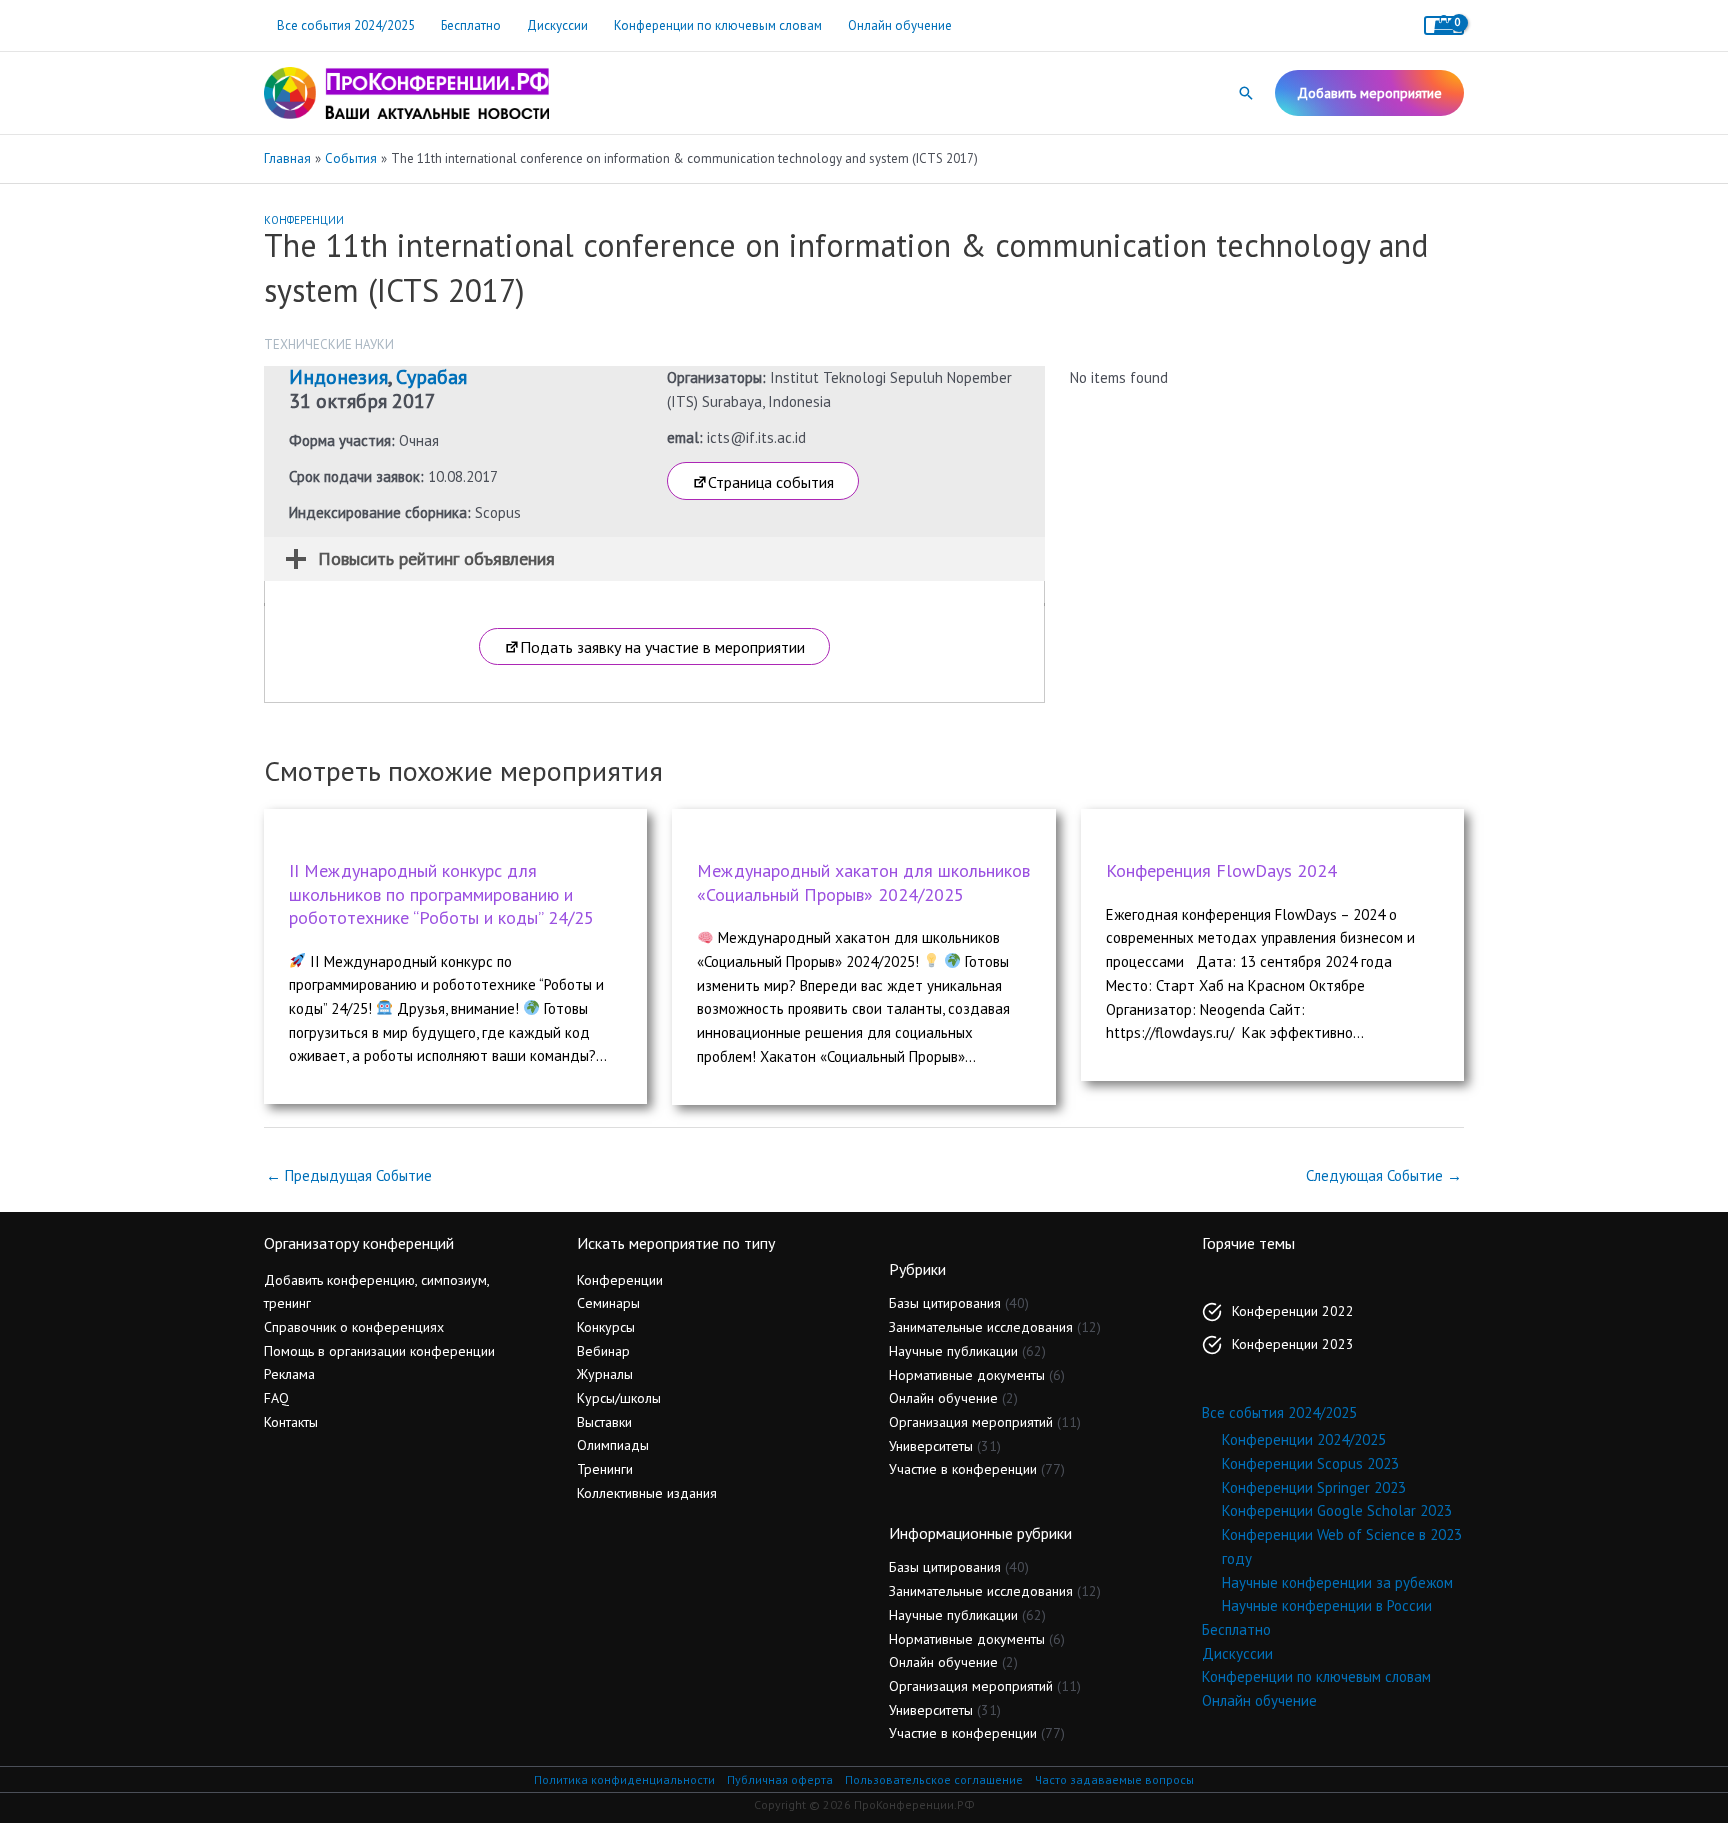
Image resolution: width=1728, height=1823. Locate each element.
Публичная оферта (780, 1779)
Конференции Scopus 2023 (1310, 1463)
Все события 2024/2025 (346, 25)
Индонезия (338, 377)
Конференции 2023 (1293, 1344)
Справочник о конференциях (354, 1327)
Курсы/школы (619, 1398)
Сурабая (431, 377)
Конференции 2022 (1293, 1311)
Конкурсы (606, 1327)
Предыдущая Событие (349, 1175)
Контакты (291, 1422)
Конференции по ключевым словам (718, 25)
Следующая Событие (1384, 1175)
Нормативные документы (967, 1375)
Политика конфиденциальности (624, 1779)
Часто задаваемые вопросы (1114, 1779)
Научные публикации (953, 1351)
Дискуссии (557, 25)
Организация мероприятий (971, 1422)
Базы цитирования (945, 1303)
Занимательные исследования (981, 1327)
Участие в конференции (963, 1469)
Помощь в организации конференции (379, 1351)
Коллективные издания (647, 1493)
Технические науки (329, 344)
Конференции (304, 220)
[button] (1246, 93)
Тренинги (605, 1469)
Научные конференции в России (1327, 1605)
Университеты (931, 1446)
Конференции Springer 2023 (1314, 1487)
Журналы (605, 1374)
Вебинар (603, 1351)
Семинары (608, 1303)
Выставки (604, 1422)
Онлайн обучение (900, 25)
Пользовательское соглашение (934, 1779)
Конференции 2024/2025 (1304, 1439)
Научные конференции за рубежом (1337, 1582)
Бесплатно (471, 25)
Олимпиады (613, 1445)
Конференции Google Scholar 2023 (1337, 1510)
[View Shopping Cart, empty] (1444, 25)
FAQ (276, 1398)
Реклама (289, 1374)
